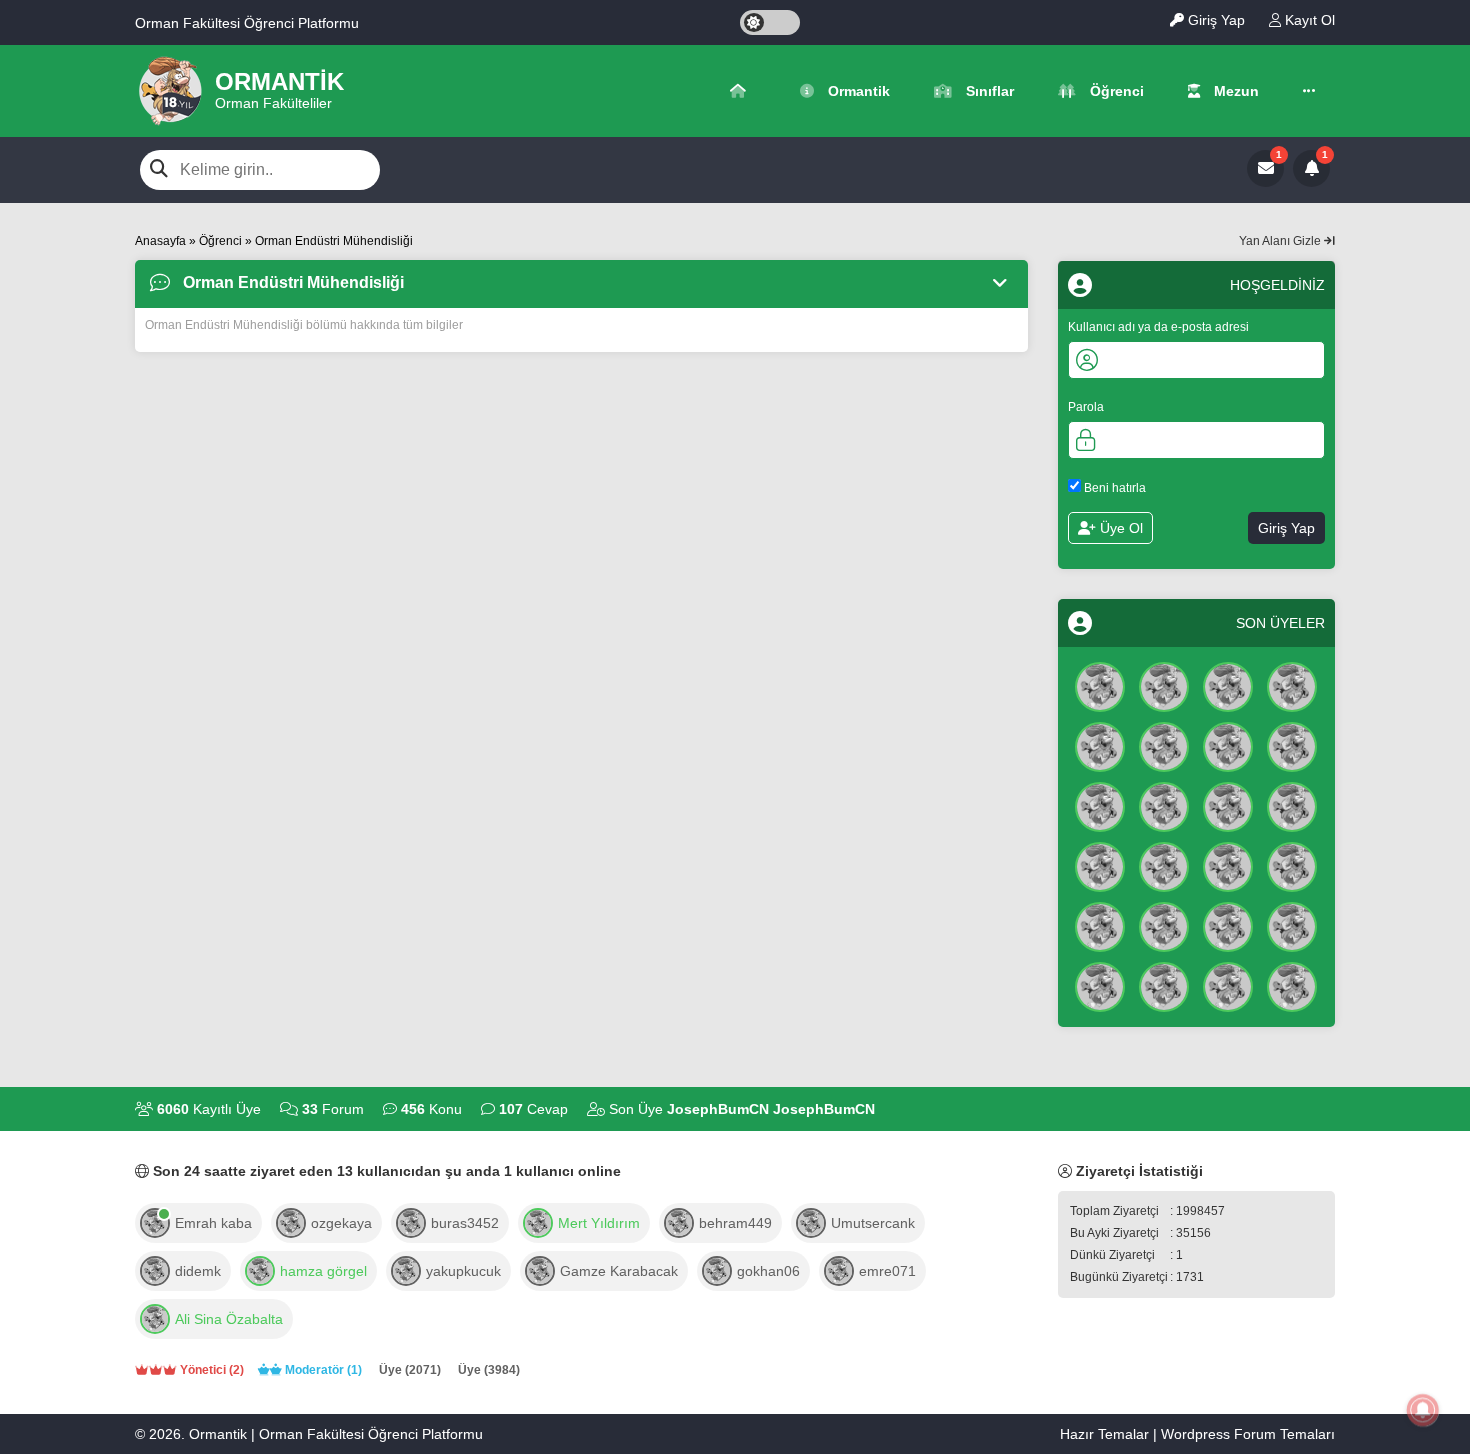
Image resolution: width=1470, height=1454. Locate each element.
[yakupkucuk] (406, 1269)
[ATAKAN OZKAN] (1228, 925)
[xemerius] (155, 1317)
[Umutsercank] (811, 1221)
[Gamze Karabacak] (540, 1269)
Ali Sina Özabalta (229, 1319)
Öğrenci (1115, 91)
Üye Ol (1119, 528)
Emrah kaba (213, 1223)
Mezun (1234, 91)
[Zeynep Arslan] (1164, 745)
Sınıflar (988, 91)
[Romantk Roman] (1228, 805)
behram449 (735, 1223)
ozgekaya (341, 1223)
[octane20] (538, 1221)
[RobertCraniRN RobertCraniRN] (1164, 925)
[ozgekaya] (291, 1221)
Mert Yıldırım (599, 1223)
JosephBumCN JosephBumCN (771, 1109)
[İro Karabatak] (1100, 745)
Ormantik (857, 91)
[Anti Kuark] (1164, 685)
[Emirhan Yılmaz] (1292, 865)
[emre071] (839, 1269)
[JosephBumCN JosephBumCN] (1100, 685)
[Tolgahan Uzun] (1292, 745)
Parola (1086, 406)
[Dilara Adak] (1164, 985)
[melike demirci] (1228, 985)
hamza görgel (323, 1271)
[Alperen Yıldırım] (1228, 865)
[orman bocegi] (1292, 685)
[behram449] (679, 1221)
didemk (198, 1271)
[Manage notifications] (1423, 1410)
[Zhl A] (1292, 805)
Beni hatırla (1113, 487)
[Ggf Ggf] (1100, 805)
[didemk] (155, 1269)
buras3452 (465, 1223)
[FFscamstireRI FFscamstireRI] (1228, 685)
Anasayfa (160, 241)
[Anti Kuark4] (1164, 865)
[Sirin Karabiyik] (1100, 865)
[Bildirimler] (1311, 168)
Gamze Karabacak (619, 1271)
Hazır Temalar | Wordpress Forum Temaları (1197, 1434)
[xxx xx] (1164, 805)
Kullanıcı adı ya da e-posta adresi (1158, 326)
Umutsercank (873, 1223)
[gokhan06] (717, 1269)
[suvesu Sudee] (1100, 925)
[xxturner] (260, 1269)
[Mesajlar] (1265, 168)
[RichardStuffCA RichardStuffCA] (1228, 745)
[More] (1309, 91)
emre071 (887, 1271)
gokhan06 (768, 1271)
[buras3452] (411, 1221)
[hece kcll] (1100, 985)
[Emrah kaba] (155, 1221)
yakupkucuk (463, 1271)
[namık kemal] (1292, 925)
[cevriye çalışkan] (1292, 985)
